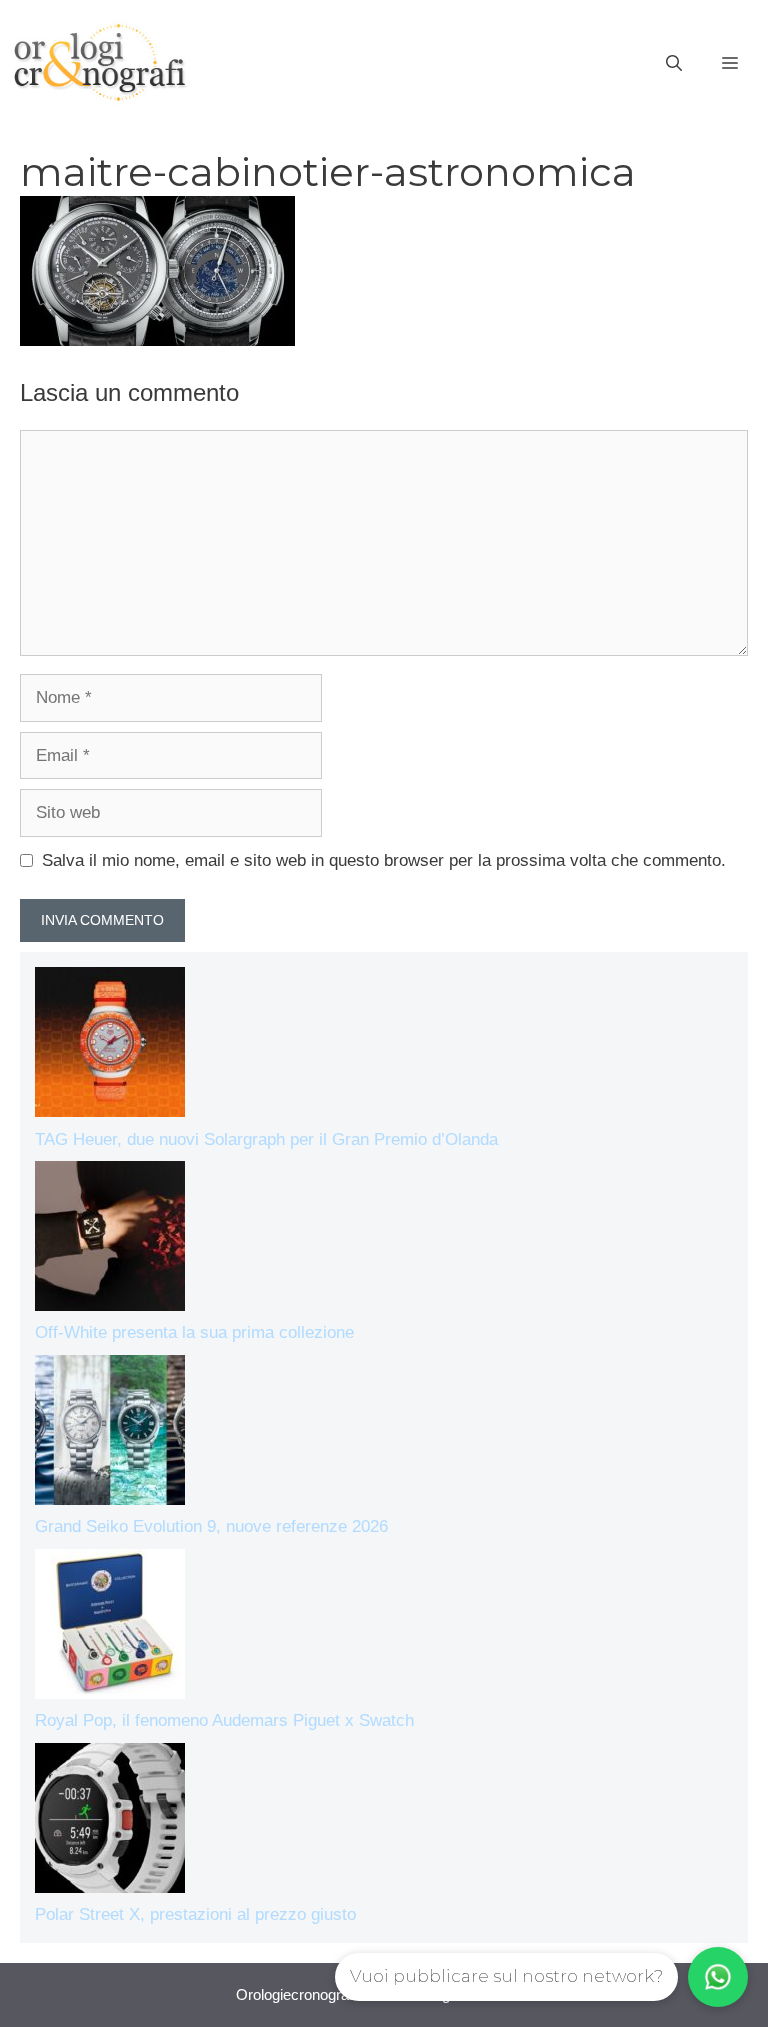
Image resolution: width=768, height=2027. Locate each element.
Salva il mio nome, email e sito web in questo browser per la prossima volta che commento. (384, 860)
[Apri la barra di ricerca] (674, 64)
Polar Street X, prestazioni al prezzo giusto (195, 1914)
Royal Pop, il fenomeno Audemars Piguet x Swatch (224, 1720)
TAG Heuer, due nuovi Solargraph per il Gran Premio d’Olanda (266, 1139)
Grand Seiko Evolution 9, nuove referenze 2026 (211, 1526)
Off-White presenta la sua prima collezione (194, 1332)
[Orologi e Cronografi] (100, 62)
